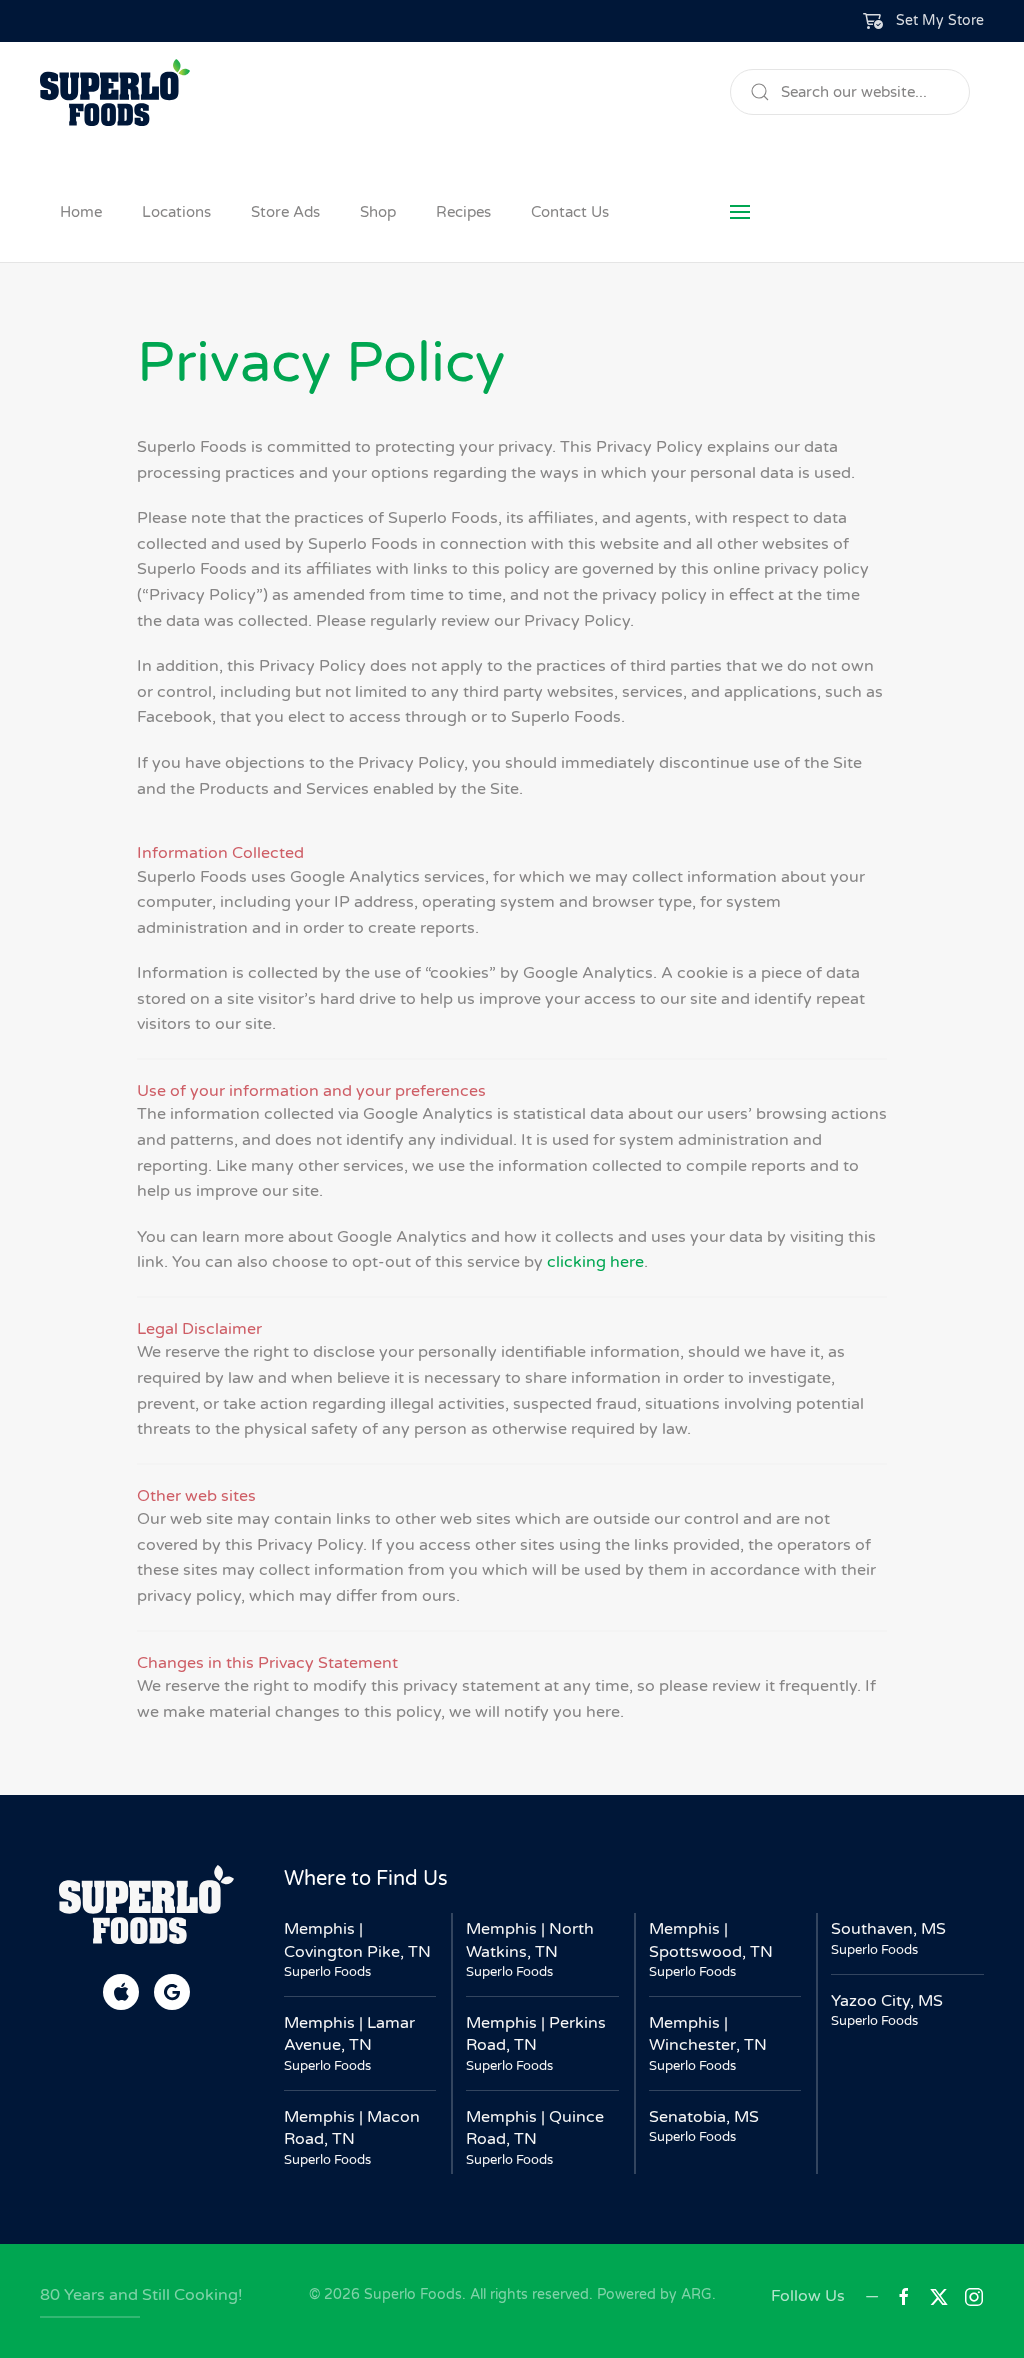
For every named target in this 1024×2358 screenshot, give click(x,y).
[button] (924, 21)
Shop (378, 212)
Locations (176, 212)
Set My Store (940, 20)
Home (81, 212)
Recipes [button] (463, 212)
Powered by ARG (652, 2294)
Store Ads (285, 212)
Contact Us (570, 212)
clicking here (595, 1262)
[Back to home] (115, 92)
